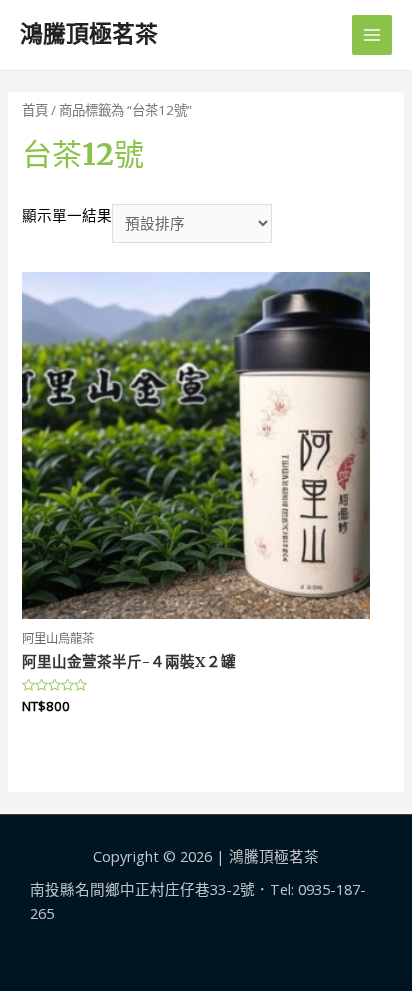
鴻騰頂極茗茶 (89, 34)
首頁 (35, 110)
